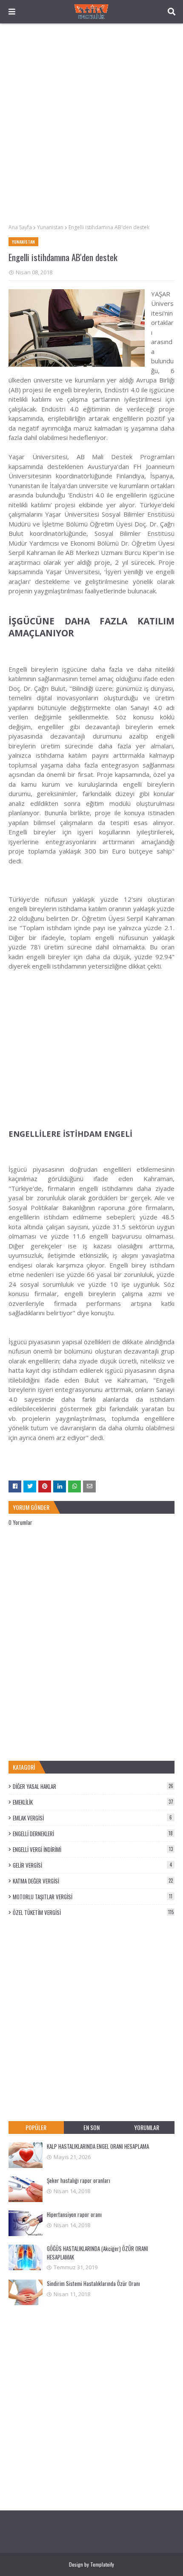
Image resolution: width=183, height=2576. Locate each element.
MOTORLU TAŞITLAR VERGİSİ (93, 1897)
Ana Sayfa (20, 227)
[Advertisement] (91, 124)
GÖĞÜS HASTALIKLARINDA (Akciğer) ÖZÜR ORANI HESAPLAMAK (97, 2253)
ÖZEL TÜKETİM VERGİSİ (93, 1912)
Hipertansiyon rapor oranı (74, 2214)
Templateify (102, 2564)
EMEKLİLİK (93, 1802)
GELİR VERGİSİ (92, 1865)
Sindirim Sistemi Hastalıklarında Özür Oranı (93, 2283)
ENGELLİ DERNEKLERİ (93, 1834)
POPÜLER (36, 2127)
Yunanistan (50, 227)
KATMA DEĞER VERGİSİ (93, 1881)
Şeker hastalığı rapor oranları (79, 2180)
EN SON (91, 2127)
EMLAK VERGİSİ (92, 1818)
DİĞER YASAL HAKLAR (93, 1786)
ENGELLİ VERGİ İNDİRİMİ (93, 1849)
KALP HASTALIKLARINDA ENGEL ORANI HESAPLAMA (98, 2146)
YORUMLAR (147, 2127)
